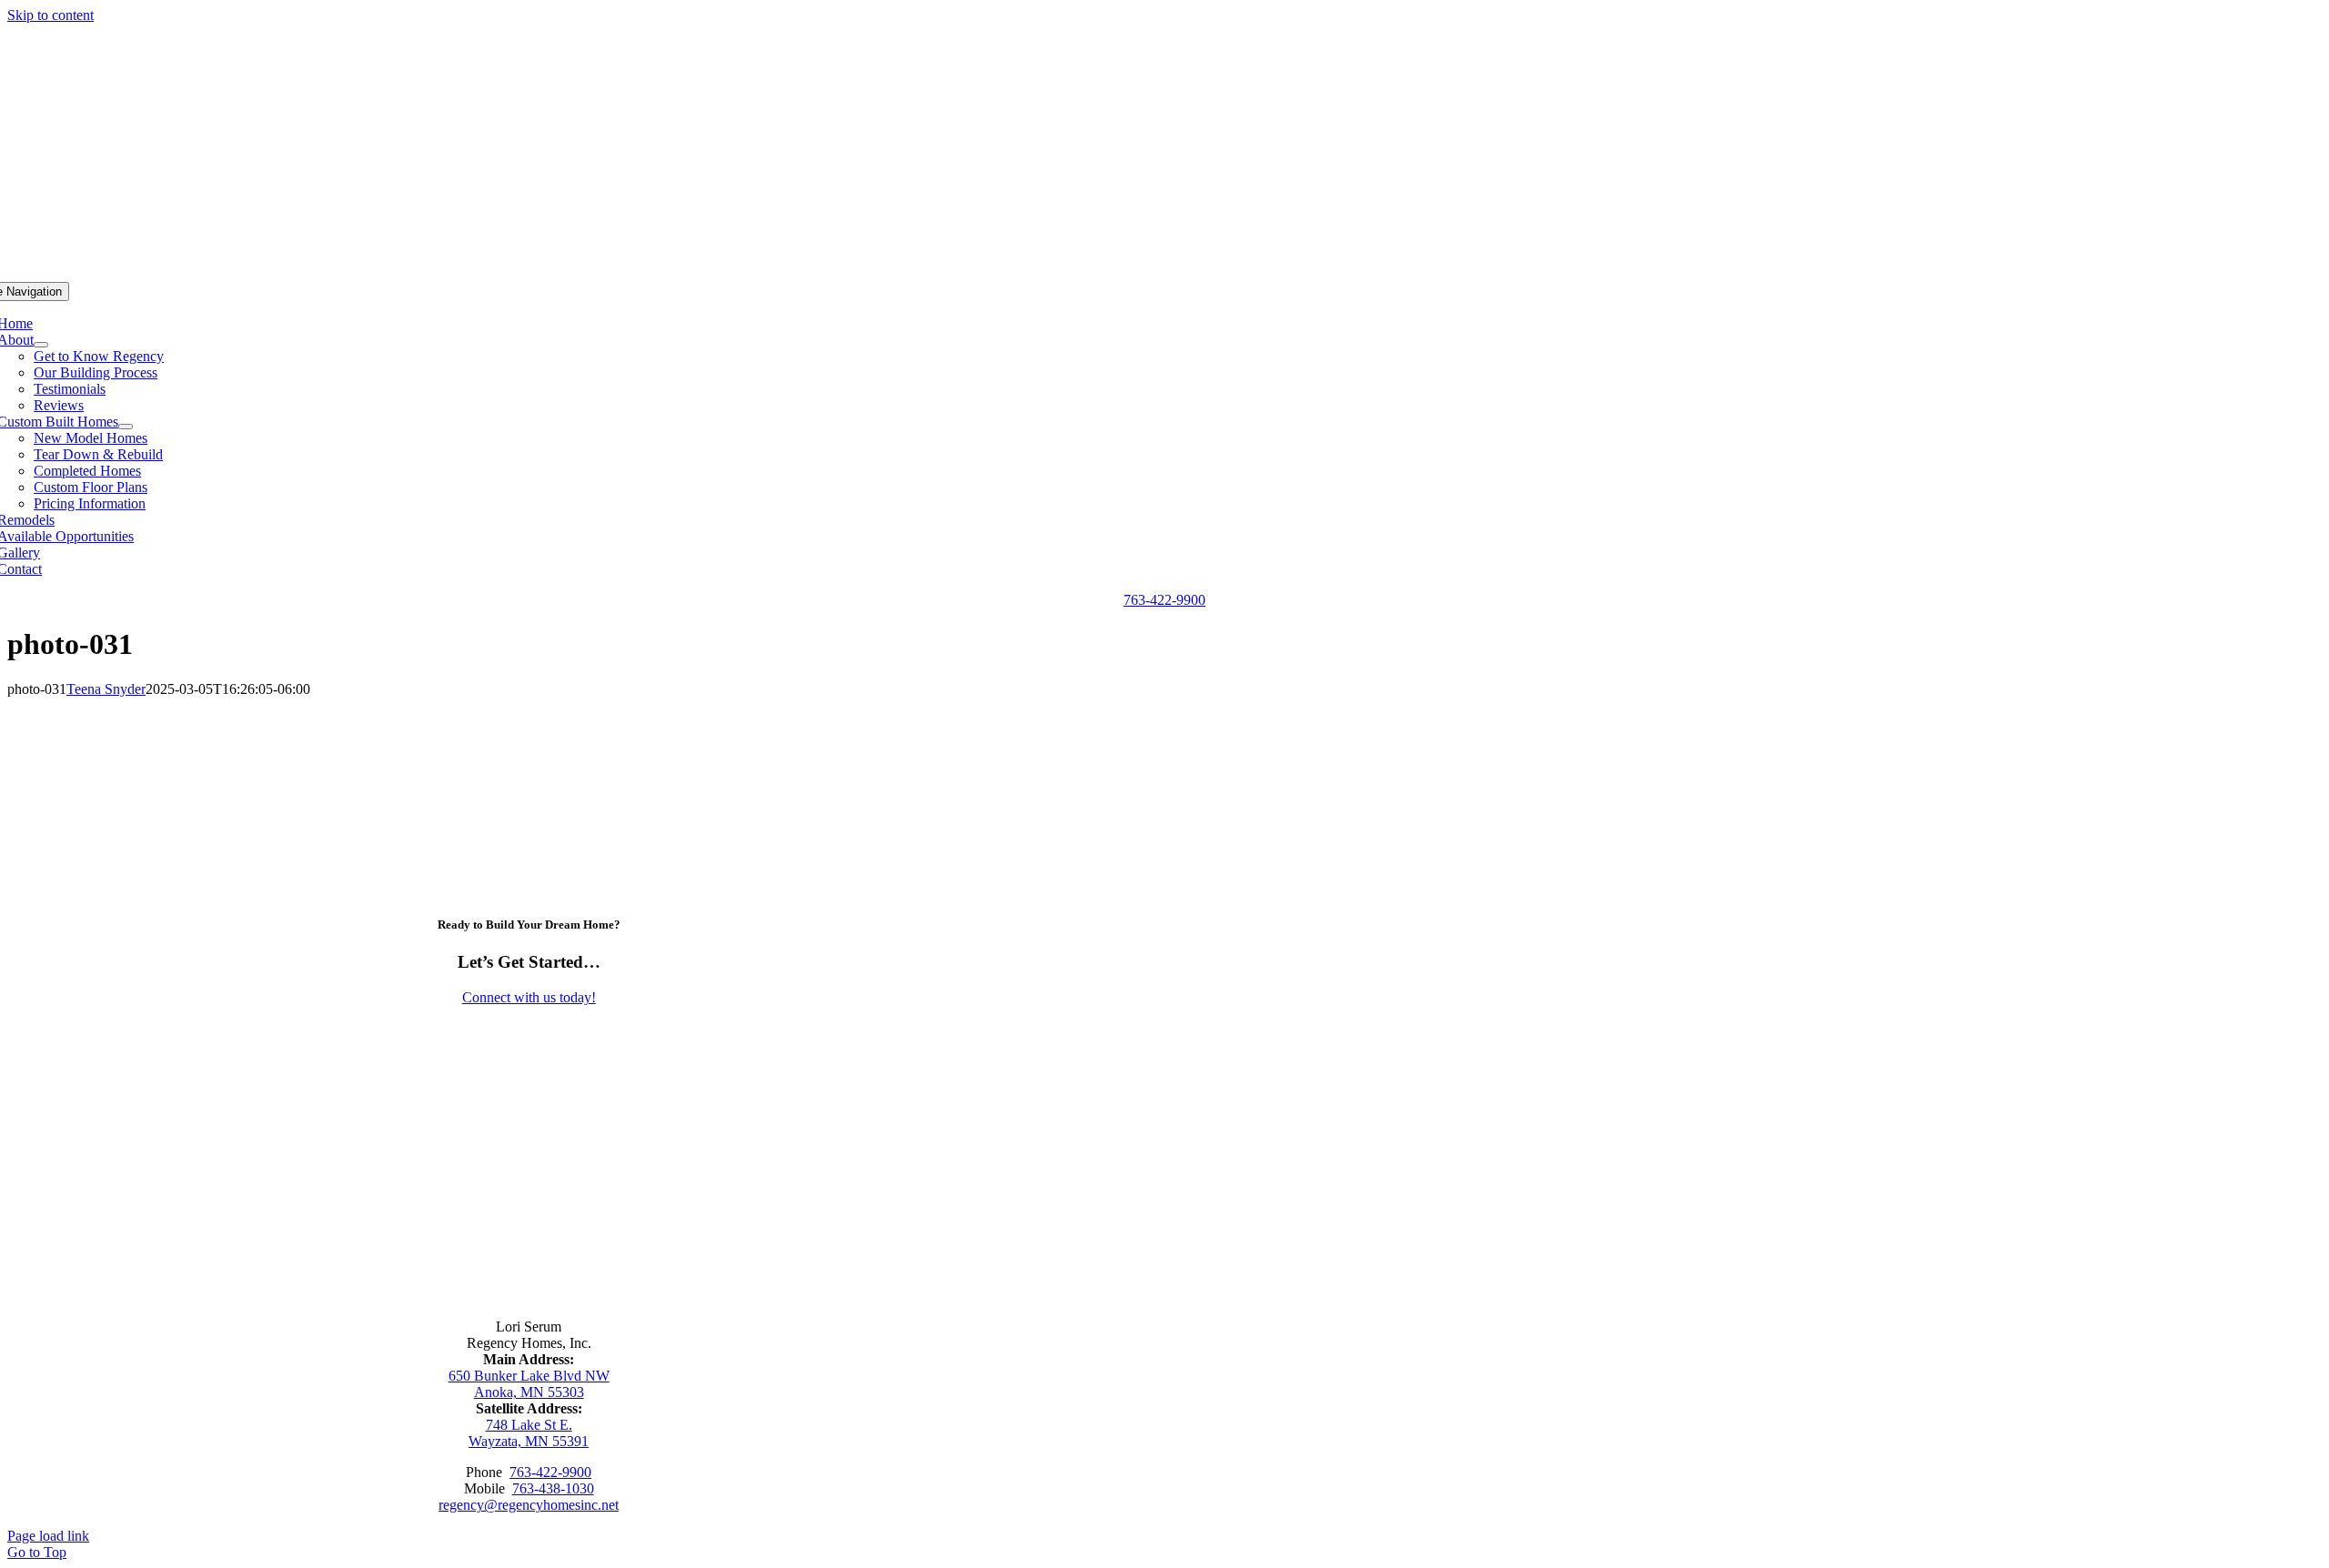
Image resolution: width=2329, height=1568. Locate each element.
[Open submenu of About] (41, 345)
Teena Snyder (106, 689)
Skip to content (50, 15)
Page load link (48, 1536)
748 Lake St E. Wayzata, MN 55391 (529, 1433)
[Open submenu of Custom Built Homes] (126, 427)
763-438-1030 (553, 1488)
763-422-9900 (550, 1472)
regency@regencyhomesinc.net (529, 1505)
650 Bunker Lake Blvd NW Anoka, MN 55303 (529, 1384)
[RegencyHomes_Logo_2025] (529, 1256)
